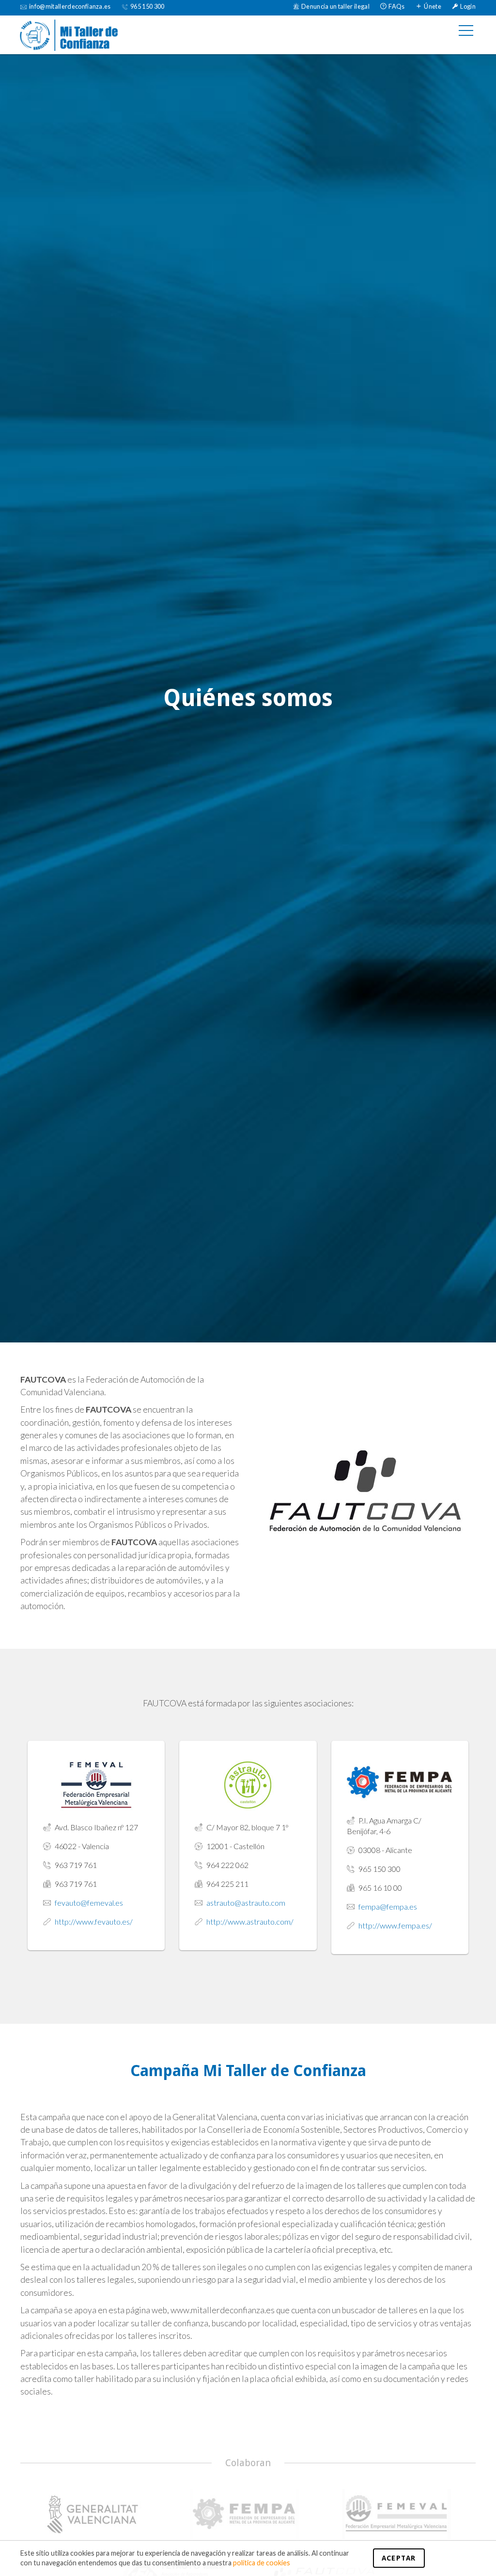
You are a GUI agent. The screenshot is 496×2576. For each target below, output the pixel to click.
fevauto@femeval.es (89, 1903)
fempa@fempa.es (388, 1906)
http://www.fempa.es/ (395, 1925)
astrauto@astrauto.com (246, 1903)
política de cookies (262, 2563)
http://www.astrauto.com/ (250, 1921)
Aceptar (399, 2558)
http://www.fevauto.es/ (94, 1921)
